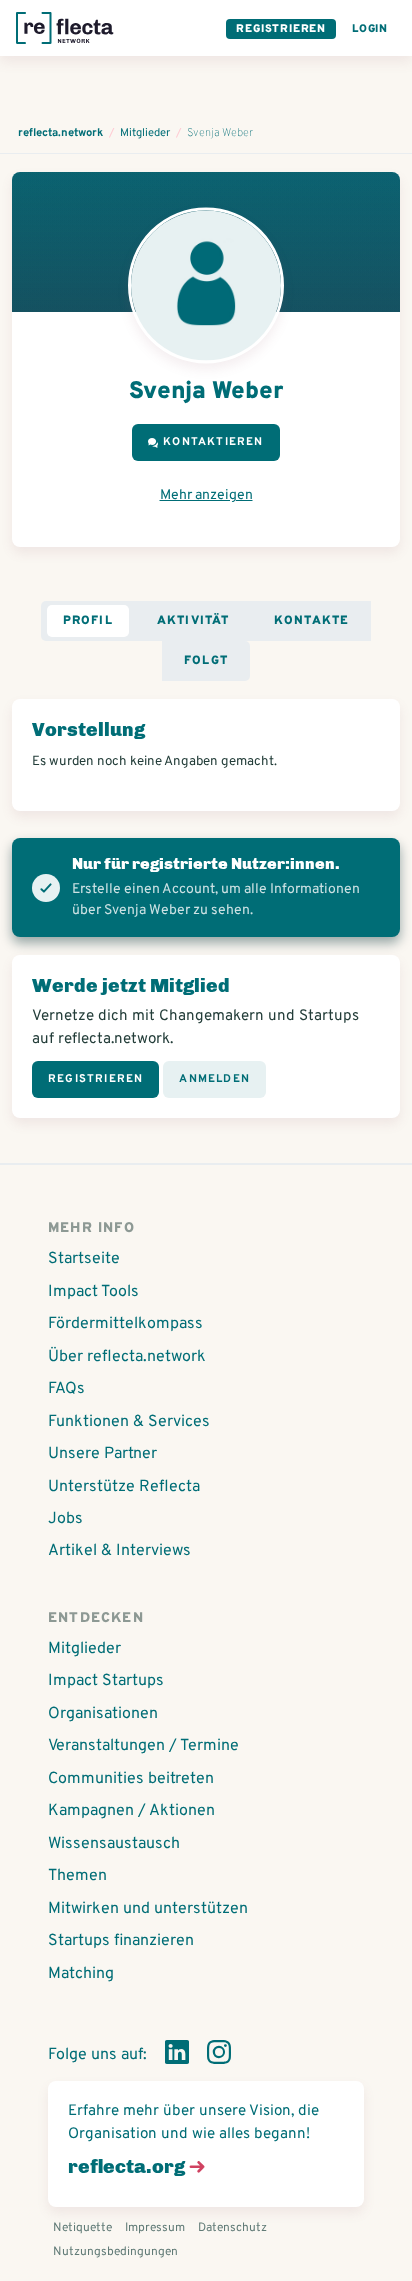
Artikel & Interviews (119, 1551)
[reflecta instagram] (219, 2056)
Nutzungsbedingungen (115, 2252)
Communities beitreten (131, 1779)
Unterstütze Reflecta (124, 1487)
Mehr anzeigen (206, 495)
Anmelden (214, 1079)
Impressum (155, 2228)
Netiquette (82, 2228)
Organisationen (103, 1714)
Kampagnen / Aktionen (131, 1811)
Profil (88, 621)
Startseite (84, 1259)
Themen (77, 1876)
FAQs (66, 1389)
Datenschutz (232, 2228)
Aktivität (193, 621)
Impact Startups (106, 1681)
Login (370, 29)
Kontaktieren (213, 442)
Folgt (206, 661)
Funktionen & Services (129, 1422)
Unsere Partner (102, 1454)
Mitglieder (84, 1649)
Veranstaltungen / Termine (143, 1746)
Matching (81, 1974)
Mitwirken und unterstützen (148, 1909)
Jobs (65, 1519)
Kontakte (312, 621)
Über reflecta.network (127, 1357)
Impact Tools (93, 1292)
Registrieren (281, 29)
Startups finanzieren (121, 1941)
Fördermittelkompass (125, 1324)
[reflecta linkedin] (177, 2056)
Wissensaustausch (114, 1844)
